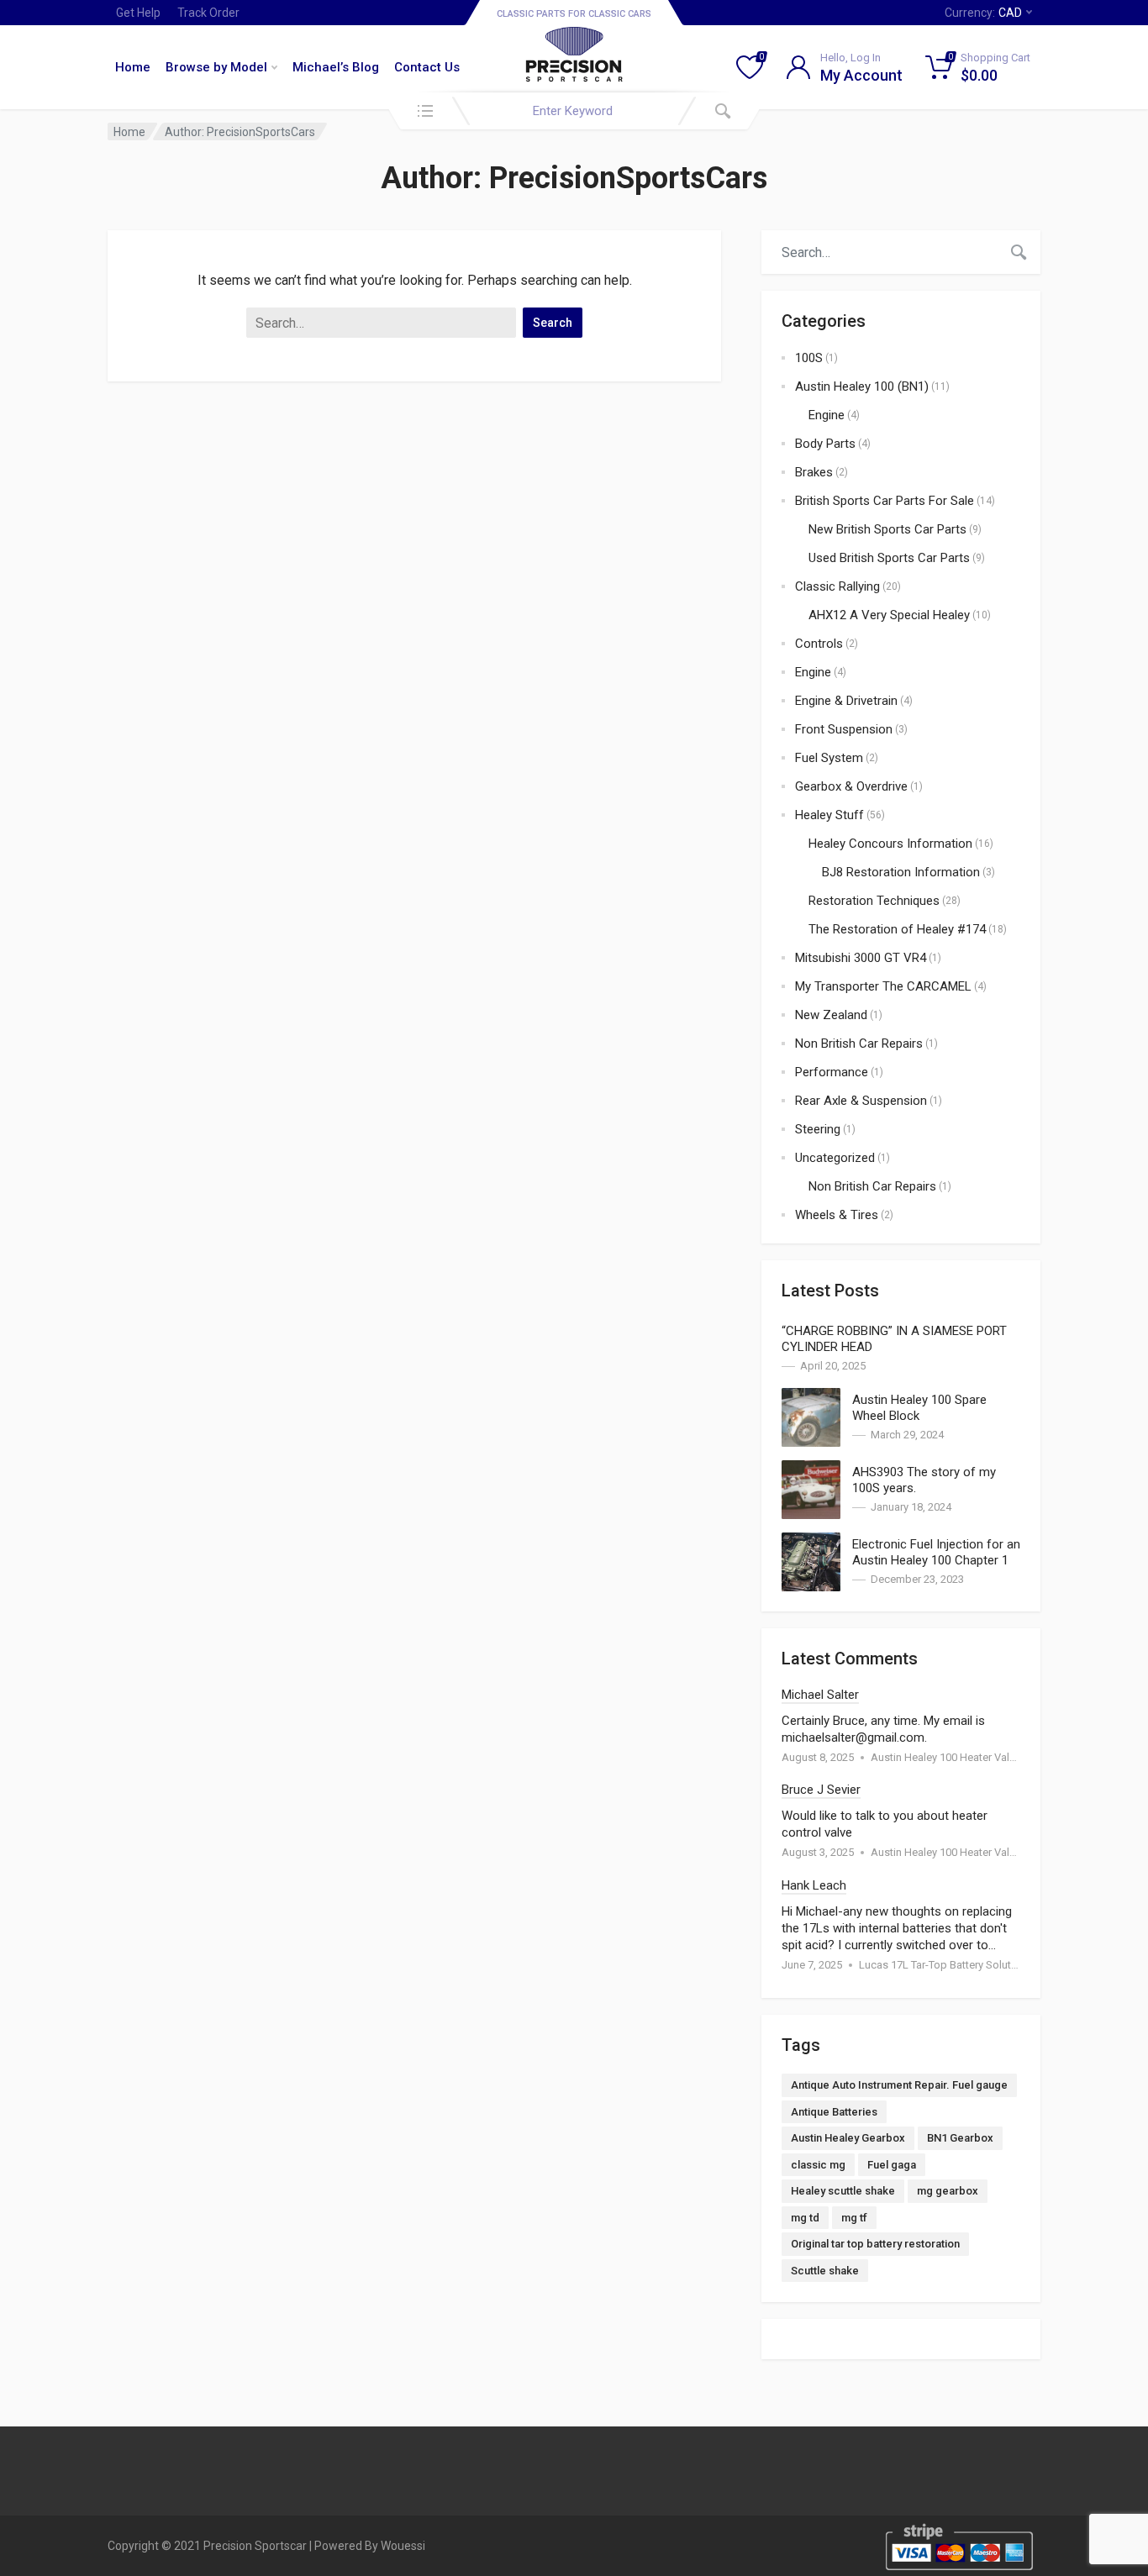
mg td (805, 2218)
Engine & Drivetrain (846, 701)
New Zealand (831, 1015)
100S (809, 358)
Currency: (983, 13)
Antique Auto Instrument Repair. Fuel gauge (899, 2085)
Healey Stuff (829, 815)
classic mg (818, 2165)
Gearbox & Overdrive (851, 786)
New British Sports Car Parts (887, 529)
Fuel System (829, 758)
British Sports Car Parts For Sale (885, 501)
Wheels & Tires (837, 1215)
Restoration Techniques (874, 901)
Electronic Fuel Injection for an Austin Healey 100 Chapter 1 (936, 1552)
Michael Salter (820, 1695)
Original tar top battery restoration (875, 2244)
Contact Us (427, 67)
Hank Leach (814, 1885)
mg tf (854, 2218)
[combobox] (574, 111)
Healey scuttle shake (843, 2191)
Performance (832, 1072)
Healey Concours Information (890, 844)
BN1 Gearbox (960, 2138)
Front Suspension (844, 729)
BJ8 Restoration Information (901, 872)
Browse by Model (216, 67)
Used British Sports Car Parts (889, 558)
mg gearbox (948, 2191)
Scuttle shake (825, 2271)
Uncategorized (835, 1158)
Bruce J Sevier (821, 1790)
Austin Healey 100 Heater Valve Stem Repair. (977, 1757)
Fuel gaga (892, 2165)
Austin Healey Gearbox (848, 2138)
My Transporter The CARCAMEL (883, 986)
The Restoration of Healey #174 (897, 929)
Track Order (208, 13)
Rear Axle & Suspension (861, 1101)
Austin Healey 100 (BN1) (862, 386)
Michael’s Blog (336, 67)
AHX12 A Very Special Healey (889, 615)
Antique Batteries (834, 2112)
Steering (818, 1129)
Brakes (814, 472)
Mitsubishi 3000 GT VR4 (861, 958)
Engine (827, 415)
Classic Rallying (837, 586)
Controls (819, 644)
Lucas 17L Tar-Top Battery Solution (943, 1965)
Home (133, 67)
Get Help (138, 13)
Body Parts (825, 444)
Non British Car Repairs (859, 1044)
